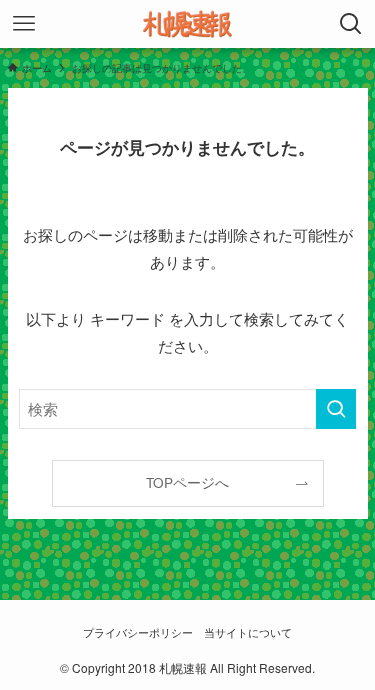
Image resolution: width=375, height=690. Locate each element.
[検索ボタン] (351, 24)
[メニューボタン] (24, 24)
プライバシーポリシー (138, 632)
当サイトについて (248, 632)
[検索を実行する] (336, 409)
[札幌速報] (188, 24)
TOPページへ (187, 482)
